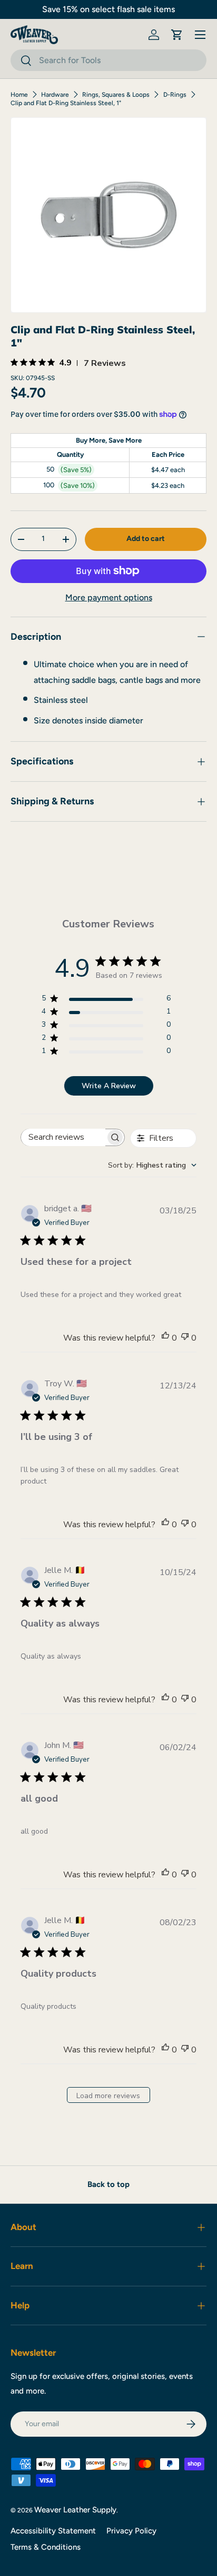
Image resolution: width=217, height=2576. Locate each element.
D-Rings (175, 95)
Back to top (108, 2184)
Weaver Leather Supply (75, 2510)
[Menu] (200, 35)
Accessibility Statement (53, 2531)
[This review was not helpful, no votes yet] (185, 1338)
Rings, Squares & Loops (116, 95)
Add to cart (146, 539)
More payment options (109, 597)
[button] (177, 35)
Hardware (55, 95)
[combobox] (108, 60)
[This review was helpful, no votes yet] (165, 1338)
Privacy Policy (131, 2531)
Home (19, 95)
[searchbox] (63, 1137)
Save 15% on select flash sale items (108, 9)
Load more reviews (108, 2096)
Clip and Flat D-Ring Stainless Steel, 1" (66, 103)
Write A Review (109, 1086)
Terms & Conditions (46, 2547)
